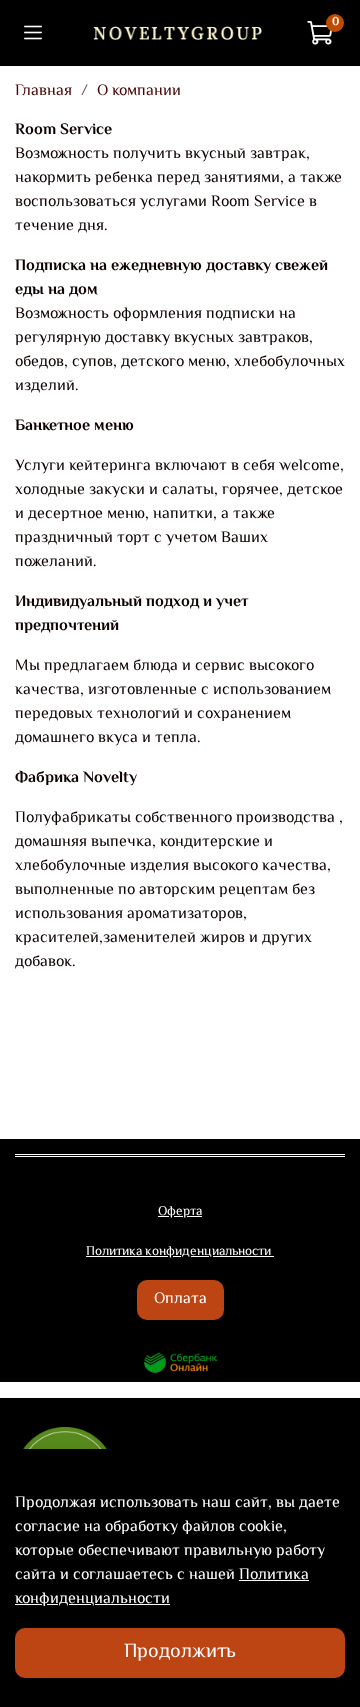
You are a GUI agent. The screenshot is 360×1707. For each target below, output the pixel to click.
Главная (43, 91)
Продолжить (180, 1652)
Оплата (180, 1299)
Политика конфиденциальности (162, 1587)
